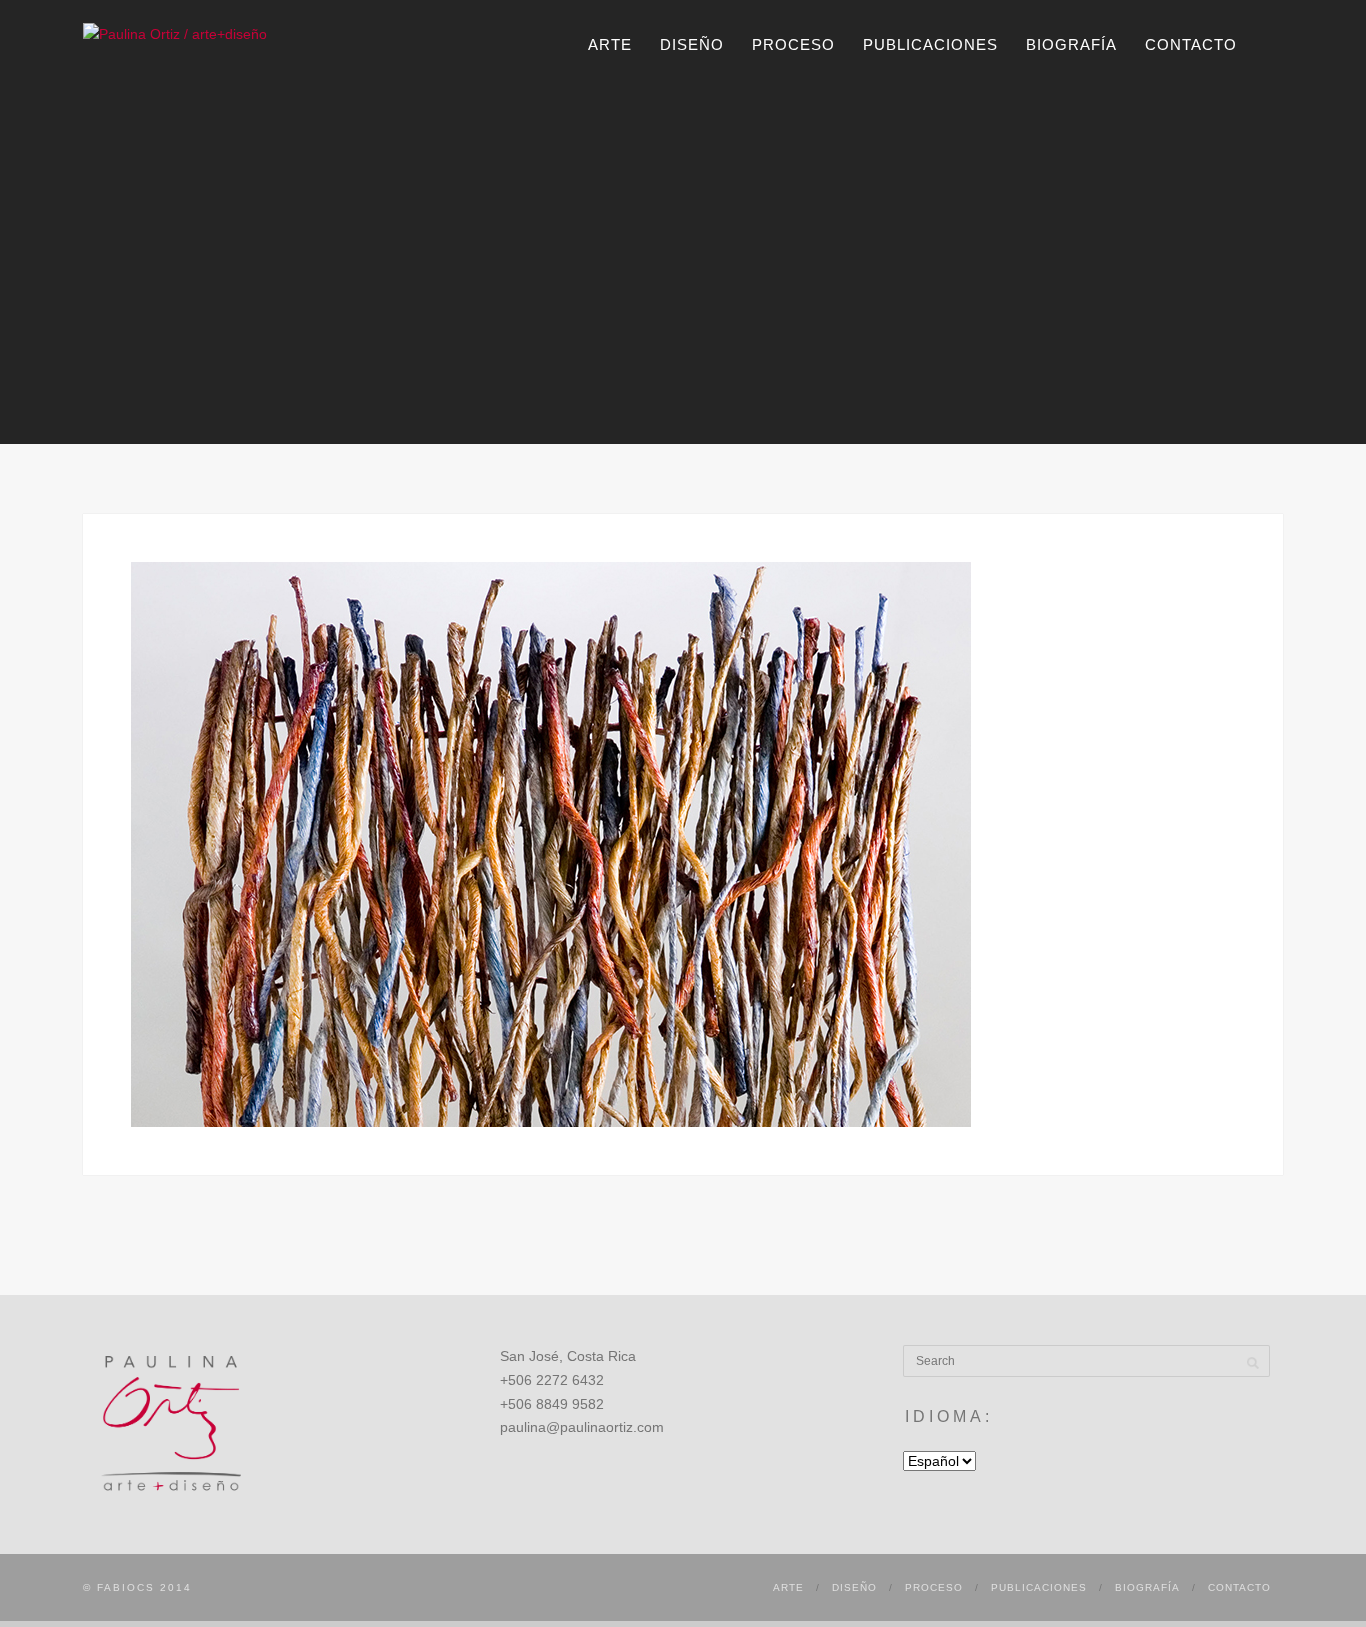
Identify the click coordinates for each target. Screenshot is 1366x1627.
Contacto (1191, 44)
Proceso (793, 44)
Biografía (1071, 44)
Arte (610, 44)
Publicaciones (930, 44)
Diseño (692, 44)
